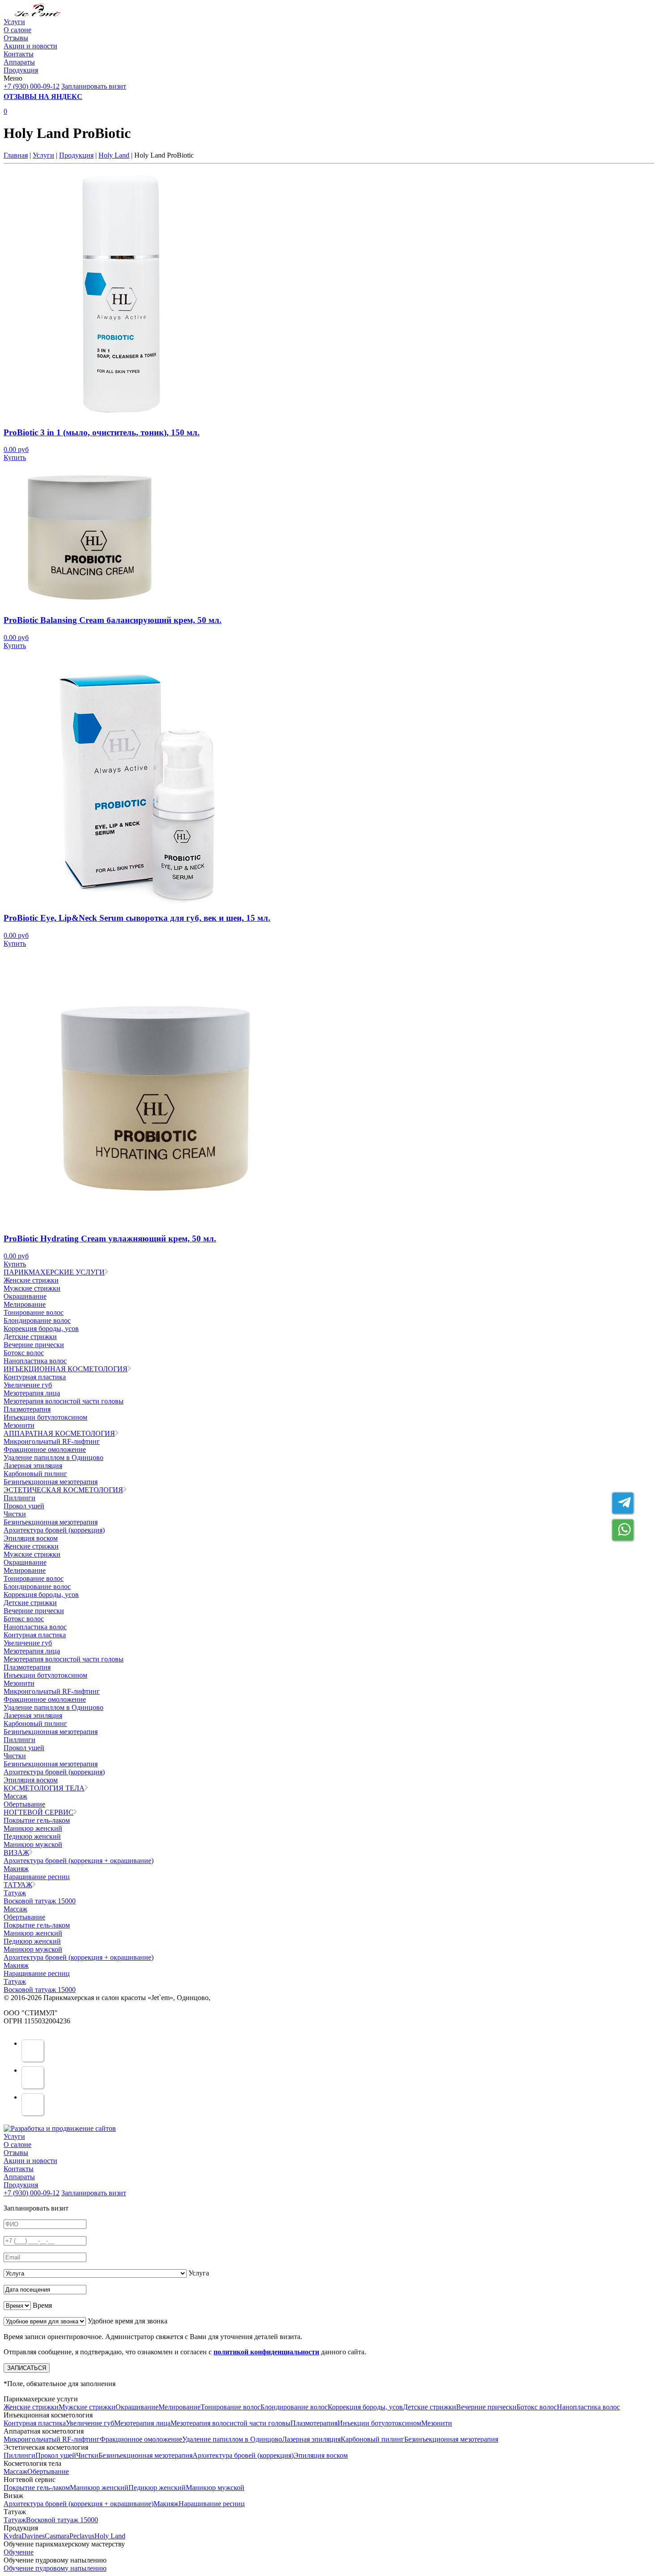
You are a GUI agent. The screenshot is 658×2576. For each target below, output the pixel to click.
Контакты (19, 54)
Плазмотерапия (27, 1409)
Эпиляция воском (31, 1538)
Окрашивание (25, 1296)
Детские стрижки (30, 1337)
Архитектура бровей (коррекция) (54, 1530)
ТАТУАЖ (18, 1885)
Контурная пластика (35, 1377)
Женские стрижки (31, 1280)
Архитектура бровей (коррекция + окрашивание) (79, 1861)
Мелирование (25, 1304)
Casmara (57, 2536)
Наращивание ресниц (37, 1877)
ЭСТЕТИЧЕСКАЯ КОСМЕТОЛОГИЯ (63, 1490)
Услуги (14, 22)
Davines (33, 2536)
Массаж (15, 1796)
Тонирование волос (34, 1312)
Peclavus (82, 2536)
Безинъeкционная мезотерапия (51, 1522)
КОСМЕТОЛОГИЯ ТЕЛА (44, 1788)
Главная (16, 155)
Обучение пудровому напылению (55, 2568)
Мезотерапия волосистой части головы (64, 1401)
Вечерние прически (34, 1345)
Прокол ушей (24, 1506)
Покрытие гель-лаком (37, 1820)
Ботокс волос (24, 1353)
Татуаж (15, 1893)
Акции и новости (30, 46)
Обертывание (24, 1804)
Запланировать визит (94, 86)
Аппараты (19, 62)
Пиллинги (19, 1498)
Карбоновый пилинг (35, 1474)
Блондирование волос (37, 1320)
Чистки (15, 1514)
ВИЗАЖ (16, 1853)
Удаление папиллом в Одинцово (53, 1458)
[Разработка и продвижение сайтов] (60, 2128)
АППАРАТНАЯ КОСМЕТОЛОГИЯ (59, 1433)
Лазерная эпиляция (33, 1466)
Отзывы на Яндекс (43, 97)
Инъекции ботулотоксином (45, 1417)
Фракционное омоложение (45, 1449)
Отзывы (16, 38)
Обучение (19, 2552)
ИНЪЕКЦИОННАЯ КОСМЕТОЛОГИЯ (66, 1369)
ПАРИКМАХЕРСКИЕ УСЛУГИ (54, 1272)
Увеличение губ (28, 1385)
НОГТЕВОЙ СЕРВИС (38, 1812)
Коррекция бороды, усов (41, 1329)
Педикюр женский (32, 1836)
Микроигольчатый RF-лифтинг (52, 1441)
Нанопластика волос (35, 1361)
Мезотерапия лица (32, 1393)
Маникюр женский (33, 1828)
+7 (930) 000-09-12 (32, 86)
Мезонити (19, 1425)
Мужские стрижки (32, 1288)
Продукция (21, 70)
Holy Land (114, 155)
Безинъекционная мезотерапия (51, 1482)
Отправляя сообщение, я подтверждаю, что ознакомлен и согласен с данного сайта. (185, 2352)
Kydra (13, 2536)
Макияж (16, 1869)
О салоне (17, 30)
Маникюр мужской (33, 1844)
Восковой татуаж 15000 (40, 1901)
